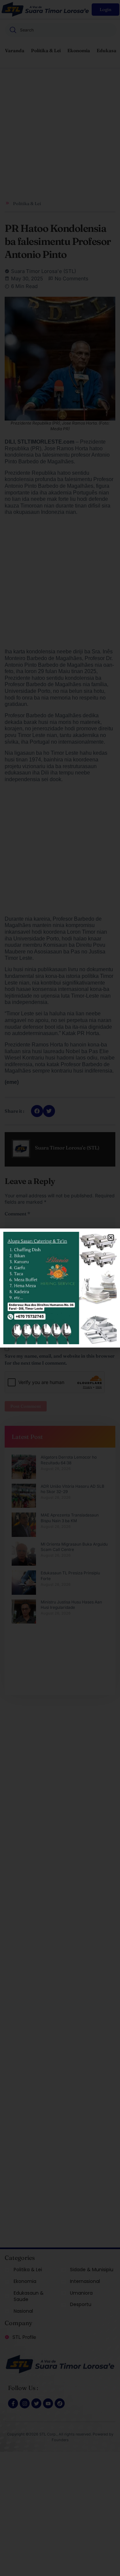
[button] (111, 1238)
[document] (60, 1288)
